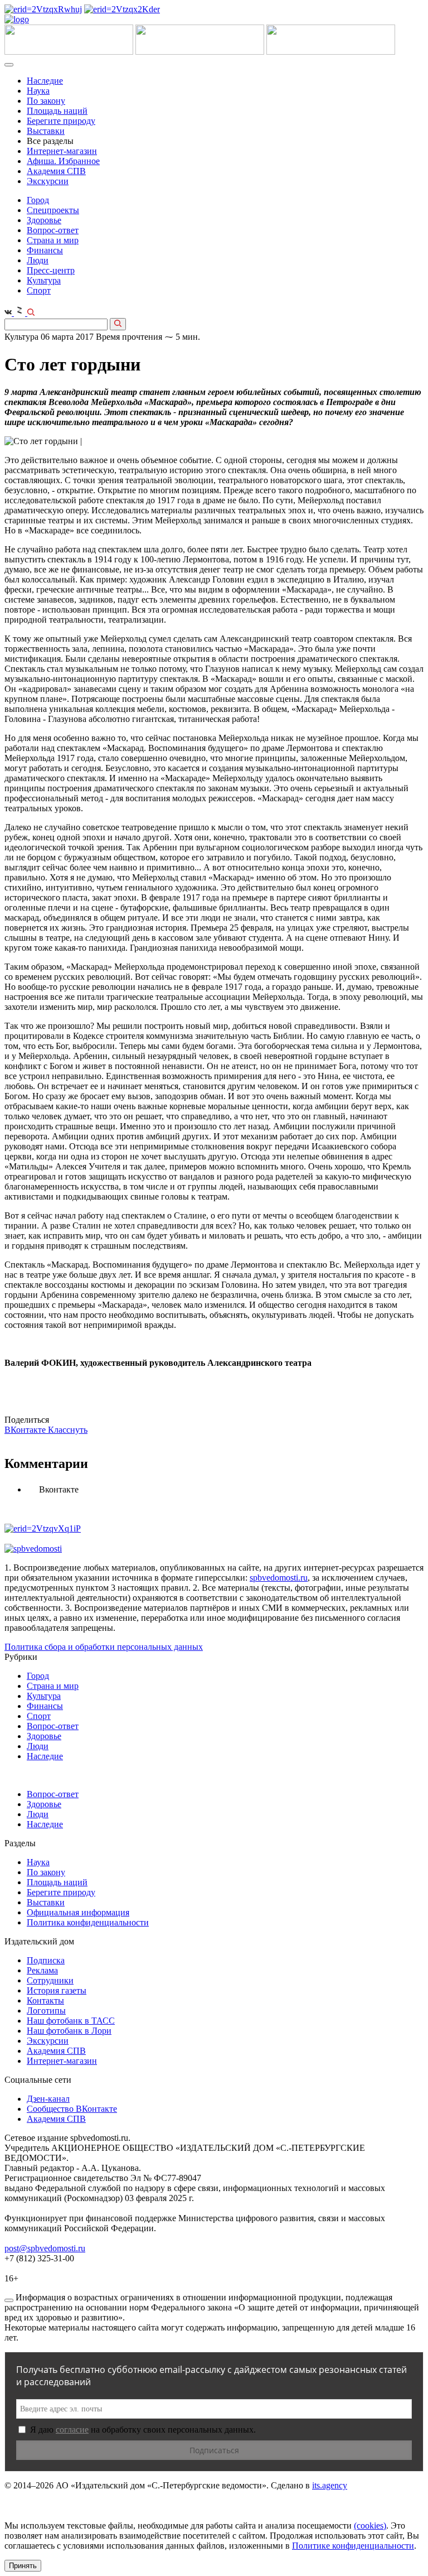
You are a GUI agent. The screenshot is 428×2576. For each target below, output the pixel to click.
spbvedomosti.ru (279, 1578)
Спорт (39, 290)
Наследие (45, 81)
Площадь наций (57, 111)
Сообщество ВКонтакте (72, 2109)
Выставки (46, 131)
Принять (23, 2566)
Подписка (46, 1960)
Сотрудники (50, 1980)
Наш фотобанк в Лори (69, 2031)
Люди (38, 260)
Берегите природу (61, 121)
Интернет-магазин (62, 151)
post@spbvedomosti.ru (45, 2248)
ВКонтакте (26, 1430)
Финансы (45, 250)
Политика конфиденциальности (88, 1922)
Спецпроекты (53, 210)
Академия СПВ (56, 171)
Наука (38, 91)
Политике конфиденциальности (353, 2546)
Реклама (42, 1970)
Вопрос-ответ (53, 230)
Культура (44, 280)
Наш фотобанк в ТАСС (71, 2021)
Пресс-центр (51, 270)
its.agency (330, 2485)
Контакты (45, 2000)
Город (38, 200)
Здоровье (44, 220)
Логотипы (46, 2011)
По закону (46, 101)
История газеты (57, 1990)
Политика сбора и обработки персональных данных (104, 1647)
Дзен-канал (48, 2099)
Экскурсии (48, 181)
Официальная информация (78, 1912)
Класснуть (68, 1430)
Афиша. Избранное (63, 161)
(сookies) (370, 2526)
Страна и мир (53, 240)
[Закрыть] (9, 2300)
